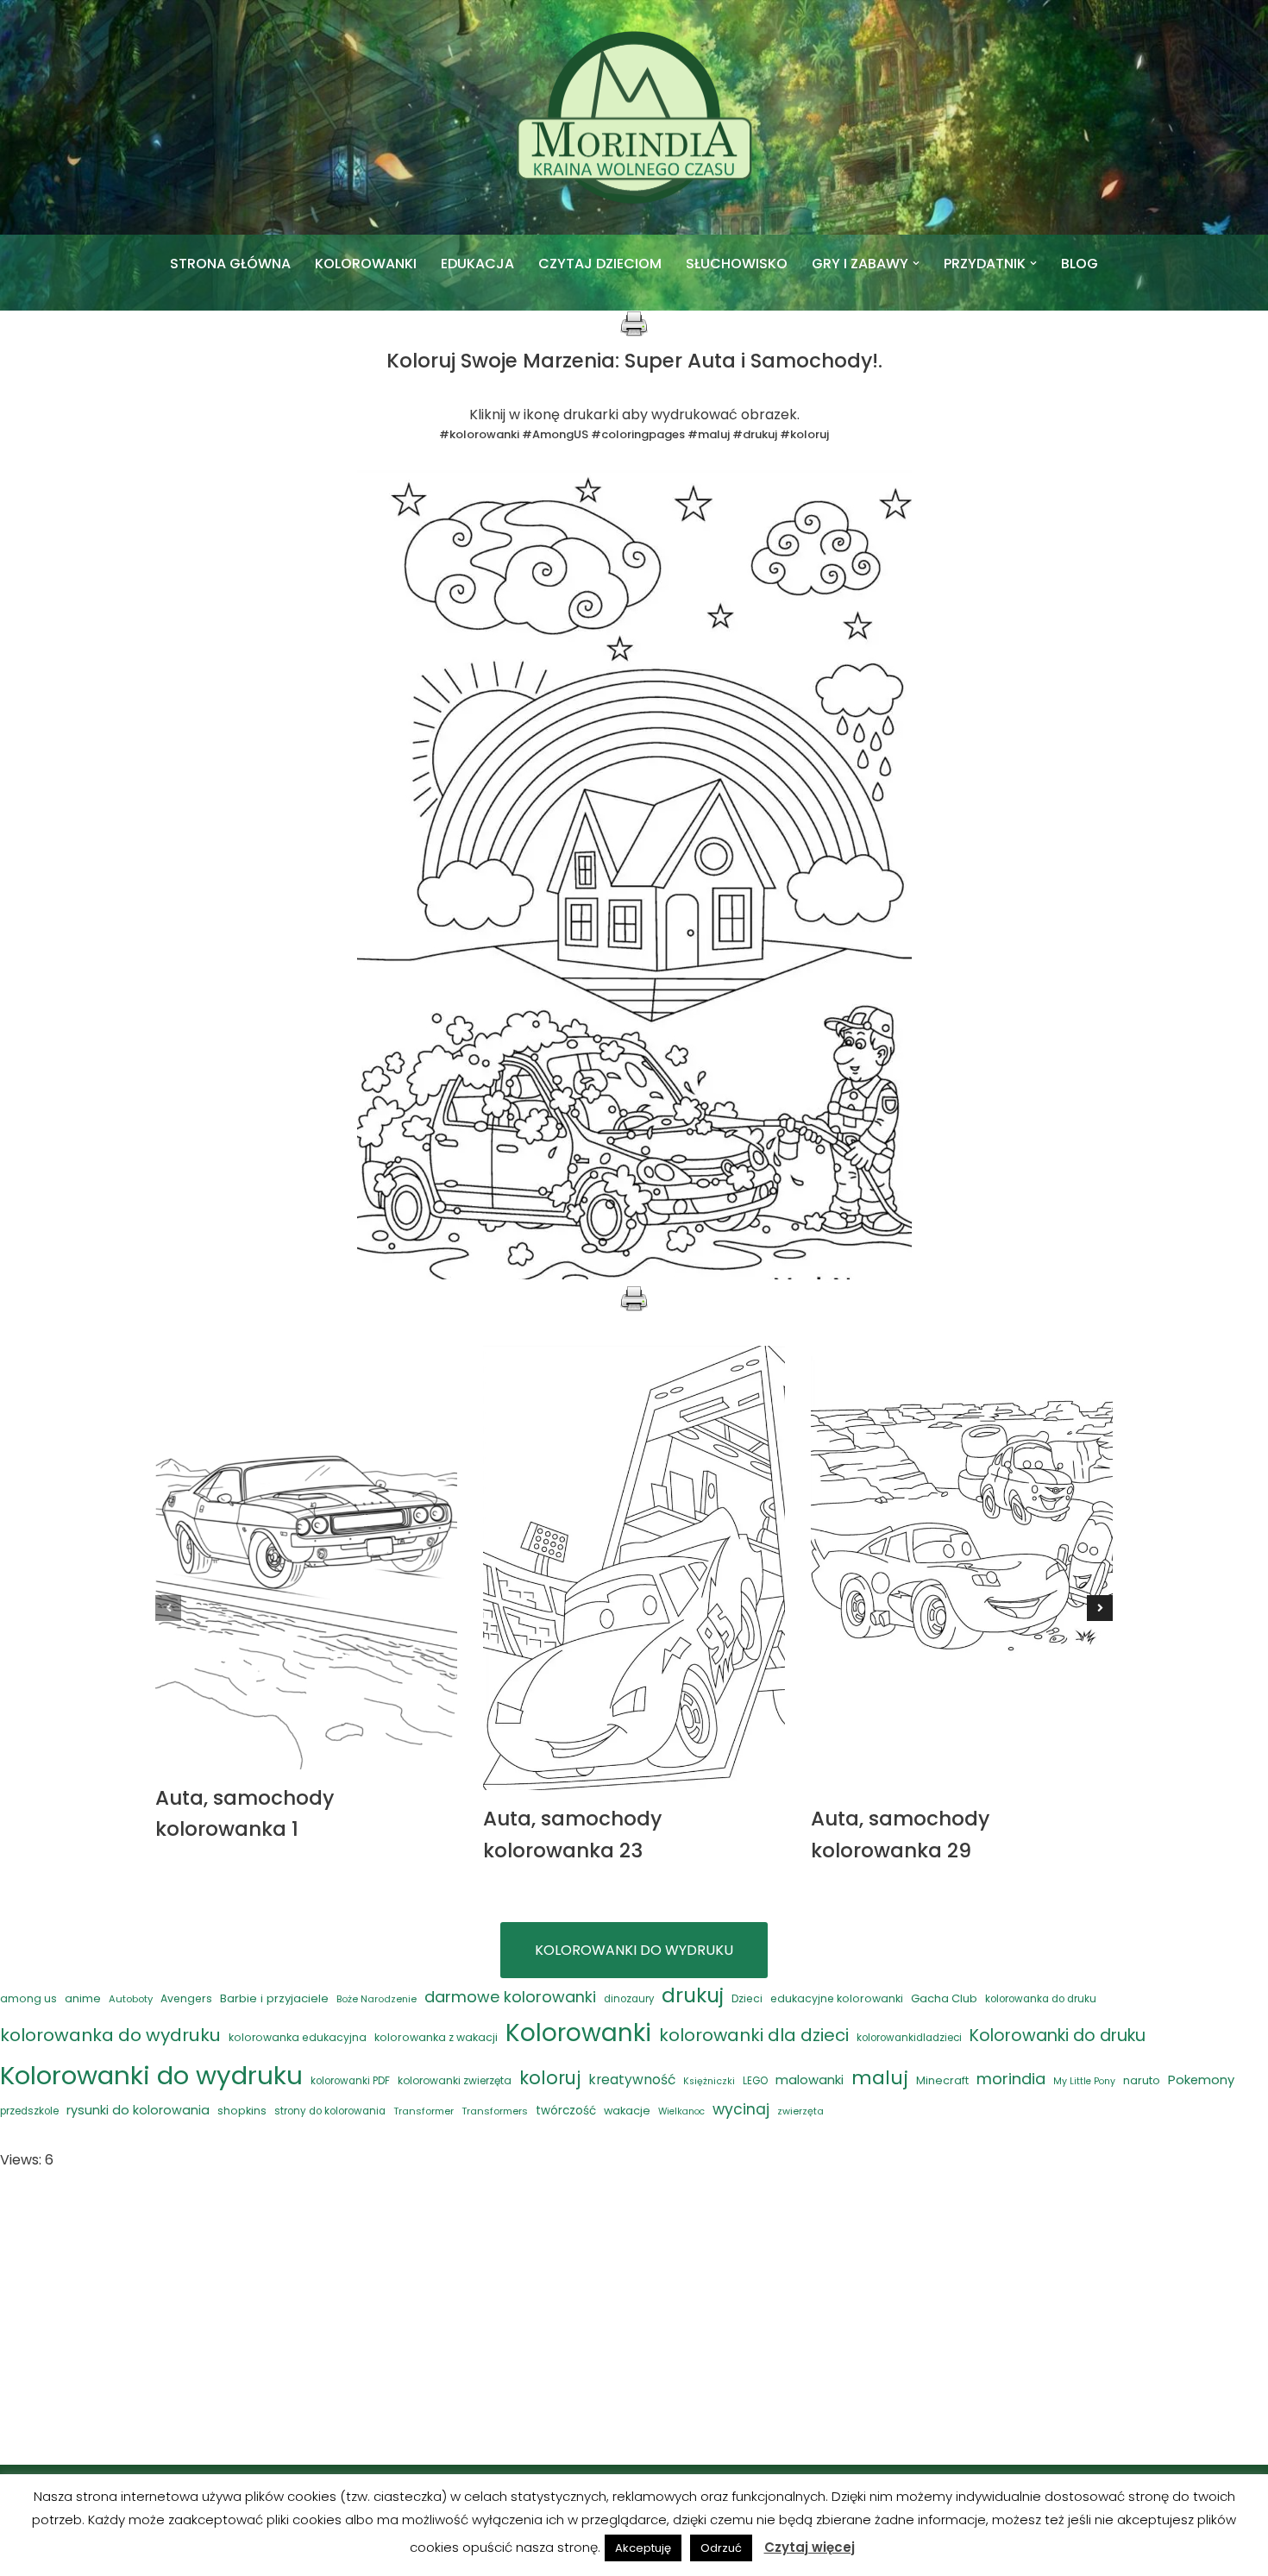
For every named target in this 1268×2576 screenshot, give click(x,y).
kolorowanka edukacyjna (298, 2037)
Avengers (186, 1998)
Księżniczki (709, 2081)
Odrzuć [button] (721, 2548)
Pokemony (1201, 2080)
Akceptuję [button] (643, 2548)
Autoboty (131, 1999)
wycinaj (741, 2109)
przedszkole (29, 2111)
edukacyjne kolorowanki (837, 1998)
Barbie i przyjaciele (274, 1998)
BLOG (1080, 264)
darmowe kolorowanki (510, 1997)
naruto (1142, 2080)
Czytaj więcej (810, 2547)
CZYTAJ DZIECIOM (600, 264)
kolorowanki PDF (350, 2081)
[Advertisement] (634, 2318)
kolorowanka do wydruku (110, 2035)
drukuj (693, 1995)
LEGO (755, 2081)
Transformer (424, 2111)
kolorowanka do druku (1041, 1999)
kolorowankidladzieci (909, 2038)
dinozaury (629, 1999)
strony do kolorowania (330, 2111)
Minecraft (942, 2080)
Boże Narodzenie (377, 1999)
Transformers (495, 2111)
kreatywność (632, 2080)
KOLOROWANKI (366, 264)
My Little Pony (1084, 2081)
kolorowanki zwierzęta (455, 2080)
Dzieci (747, 1998)
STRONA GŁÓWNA (230, 264)
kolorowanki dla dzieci (754, 2035)
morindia (1011, 2079)
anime (83, 1998)
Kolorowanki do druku (1058, 2036)
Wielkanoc (681, 2111)
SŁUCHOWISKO (737, 264)
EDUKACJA (477, 264)
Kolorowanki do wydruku (151, 2075)
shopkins (242, 2111)
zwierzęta (800, 2111)
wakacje (627, 2111)
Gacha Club (944, 1998)
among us (28, 1998)
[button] (916, 263)
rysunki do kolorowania (138, 2110)
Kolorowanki (578, 2033)
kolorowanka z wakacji (436, 2037)
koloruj (550, 2078)
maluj (880, 2078)
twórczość (566, 2111)
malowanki (810, 2080)
